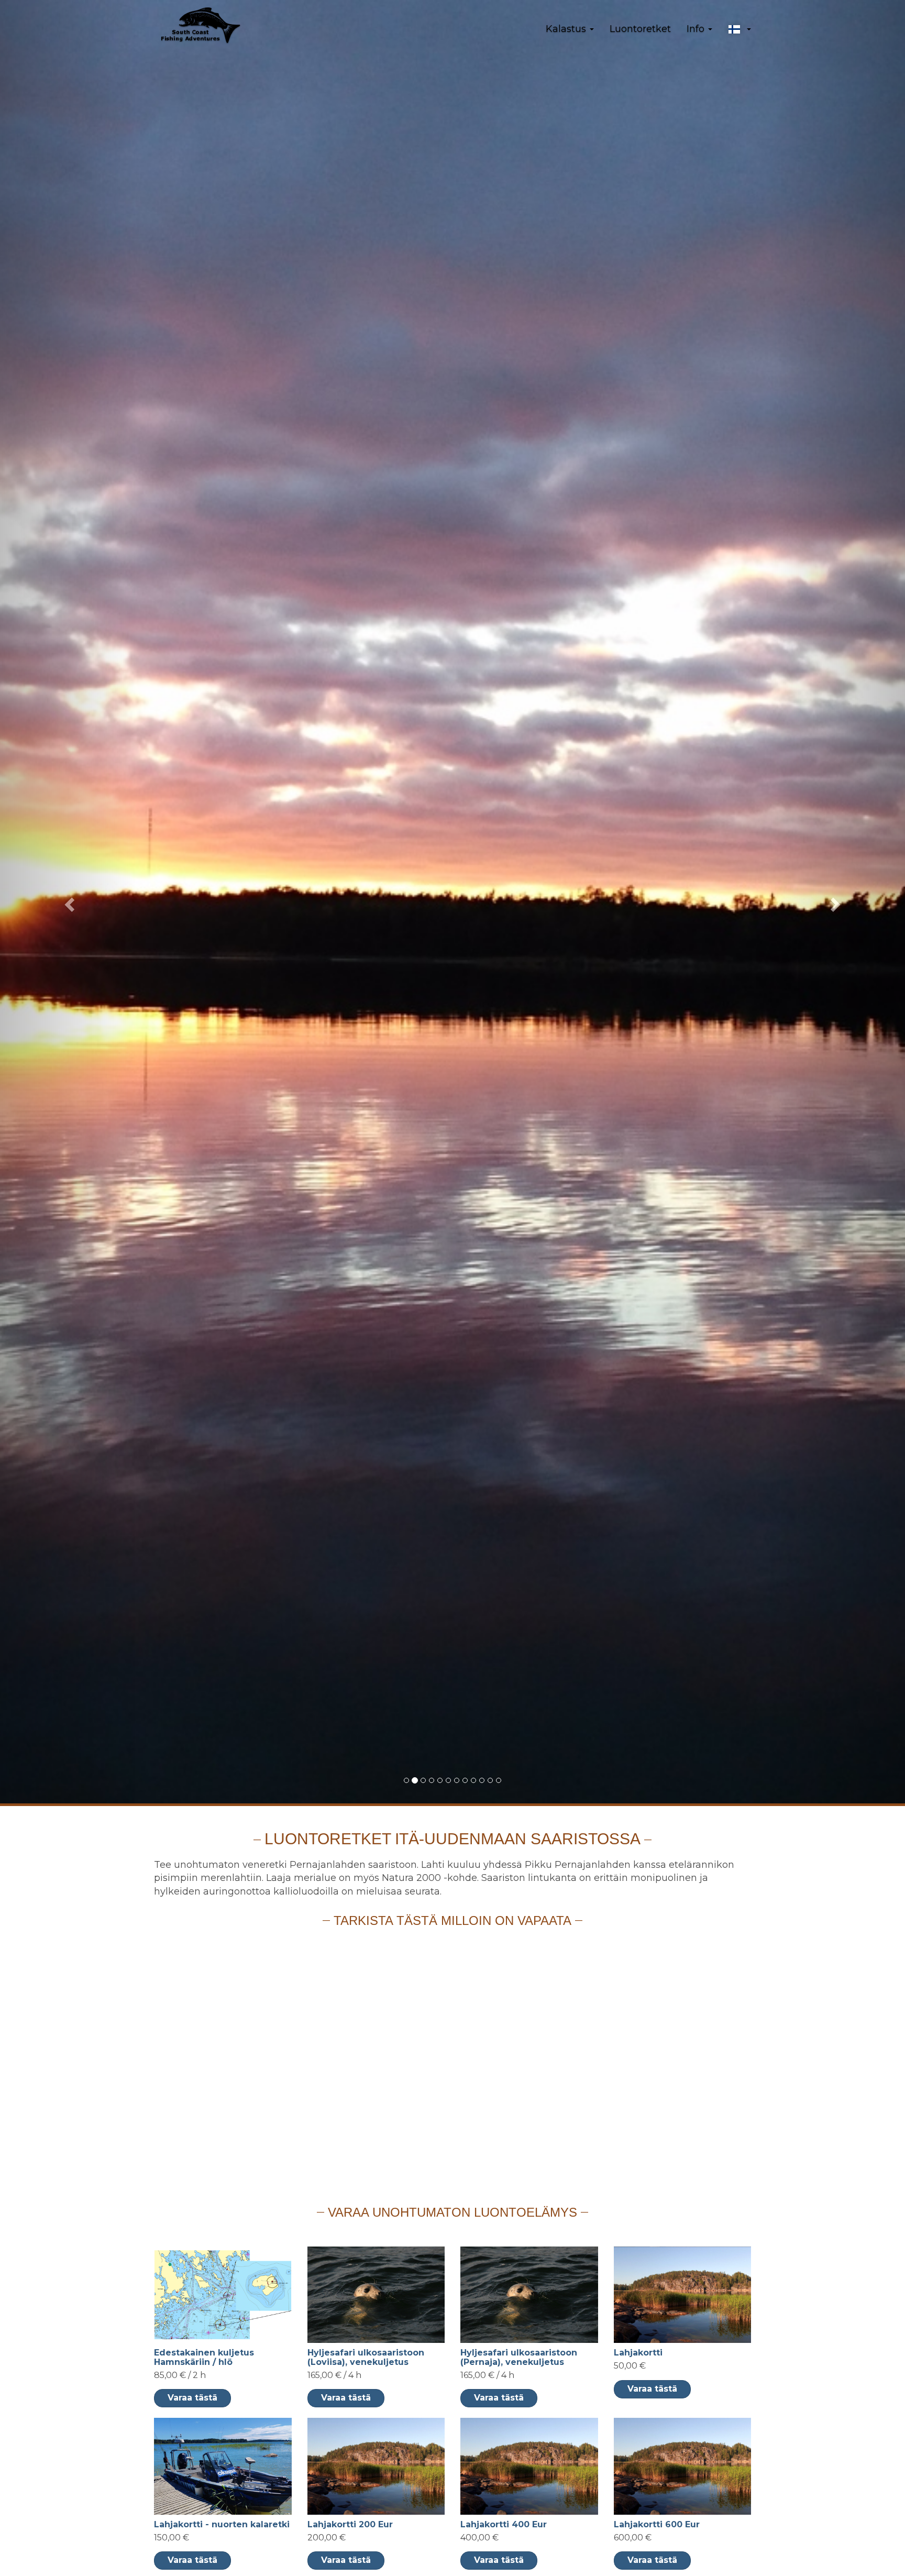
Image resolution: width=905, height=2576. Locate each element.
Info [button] (697, 29)
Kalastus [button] (567, 29)
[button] (740, 29)
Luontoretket (640, 29)
